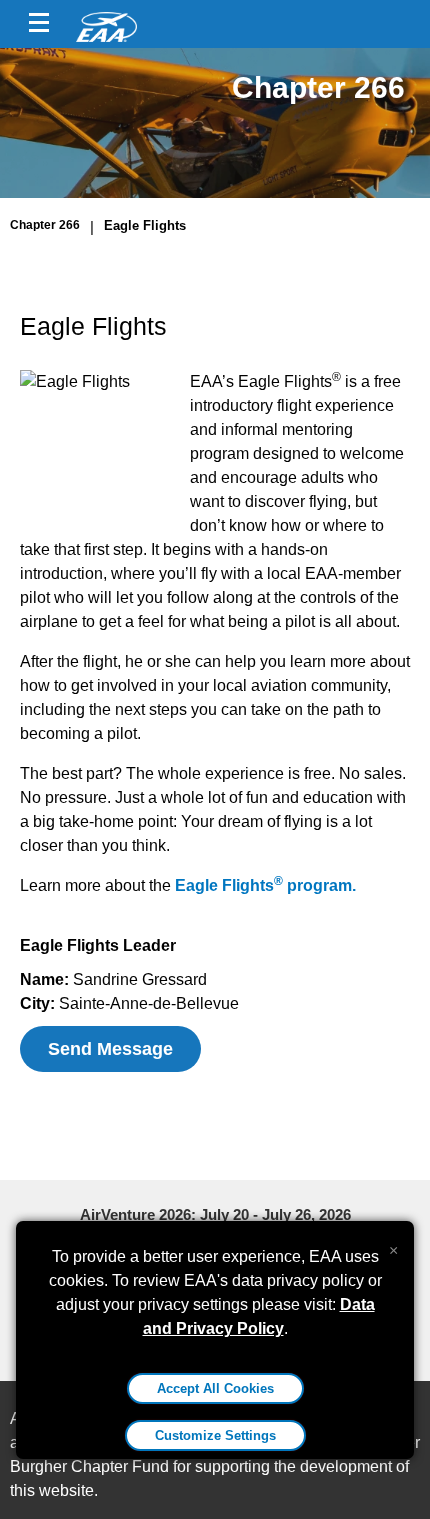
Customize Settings (215, 1435)
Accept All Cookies (215, 1388)
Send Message (110, 1049)
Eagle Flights (145, 225)
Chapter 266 (45, 225)
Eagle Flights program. (265, 885)
